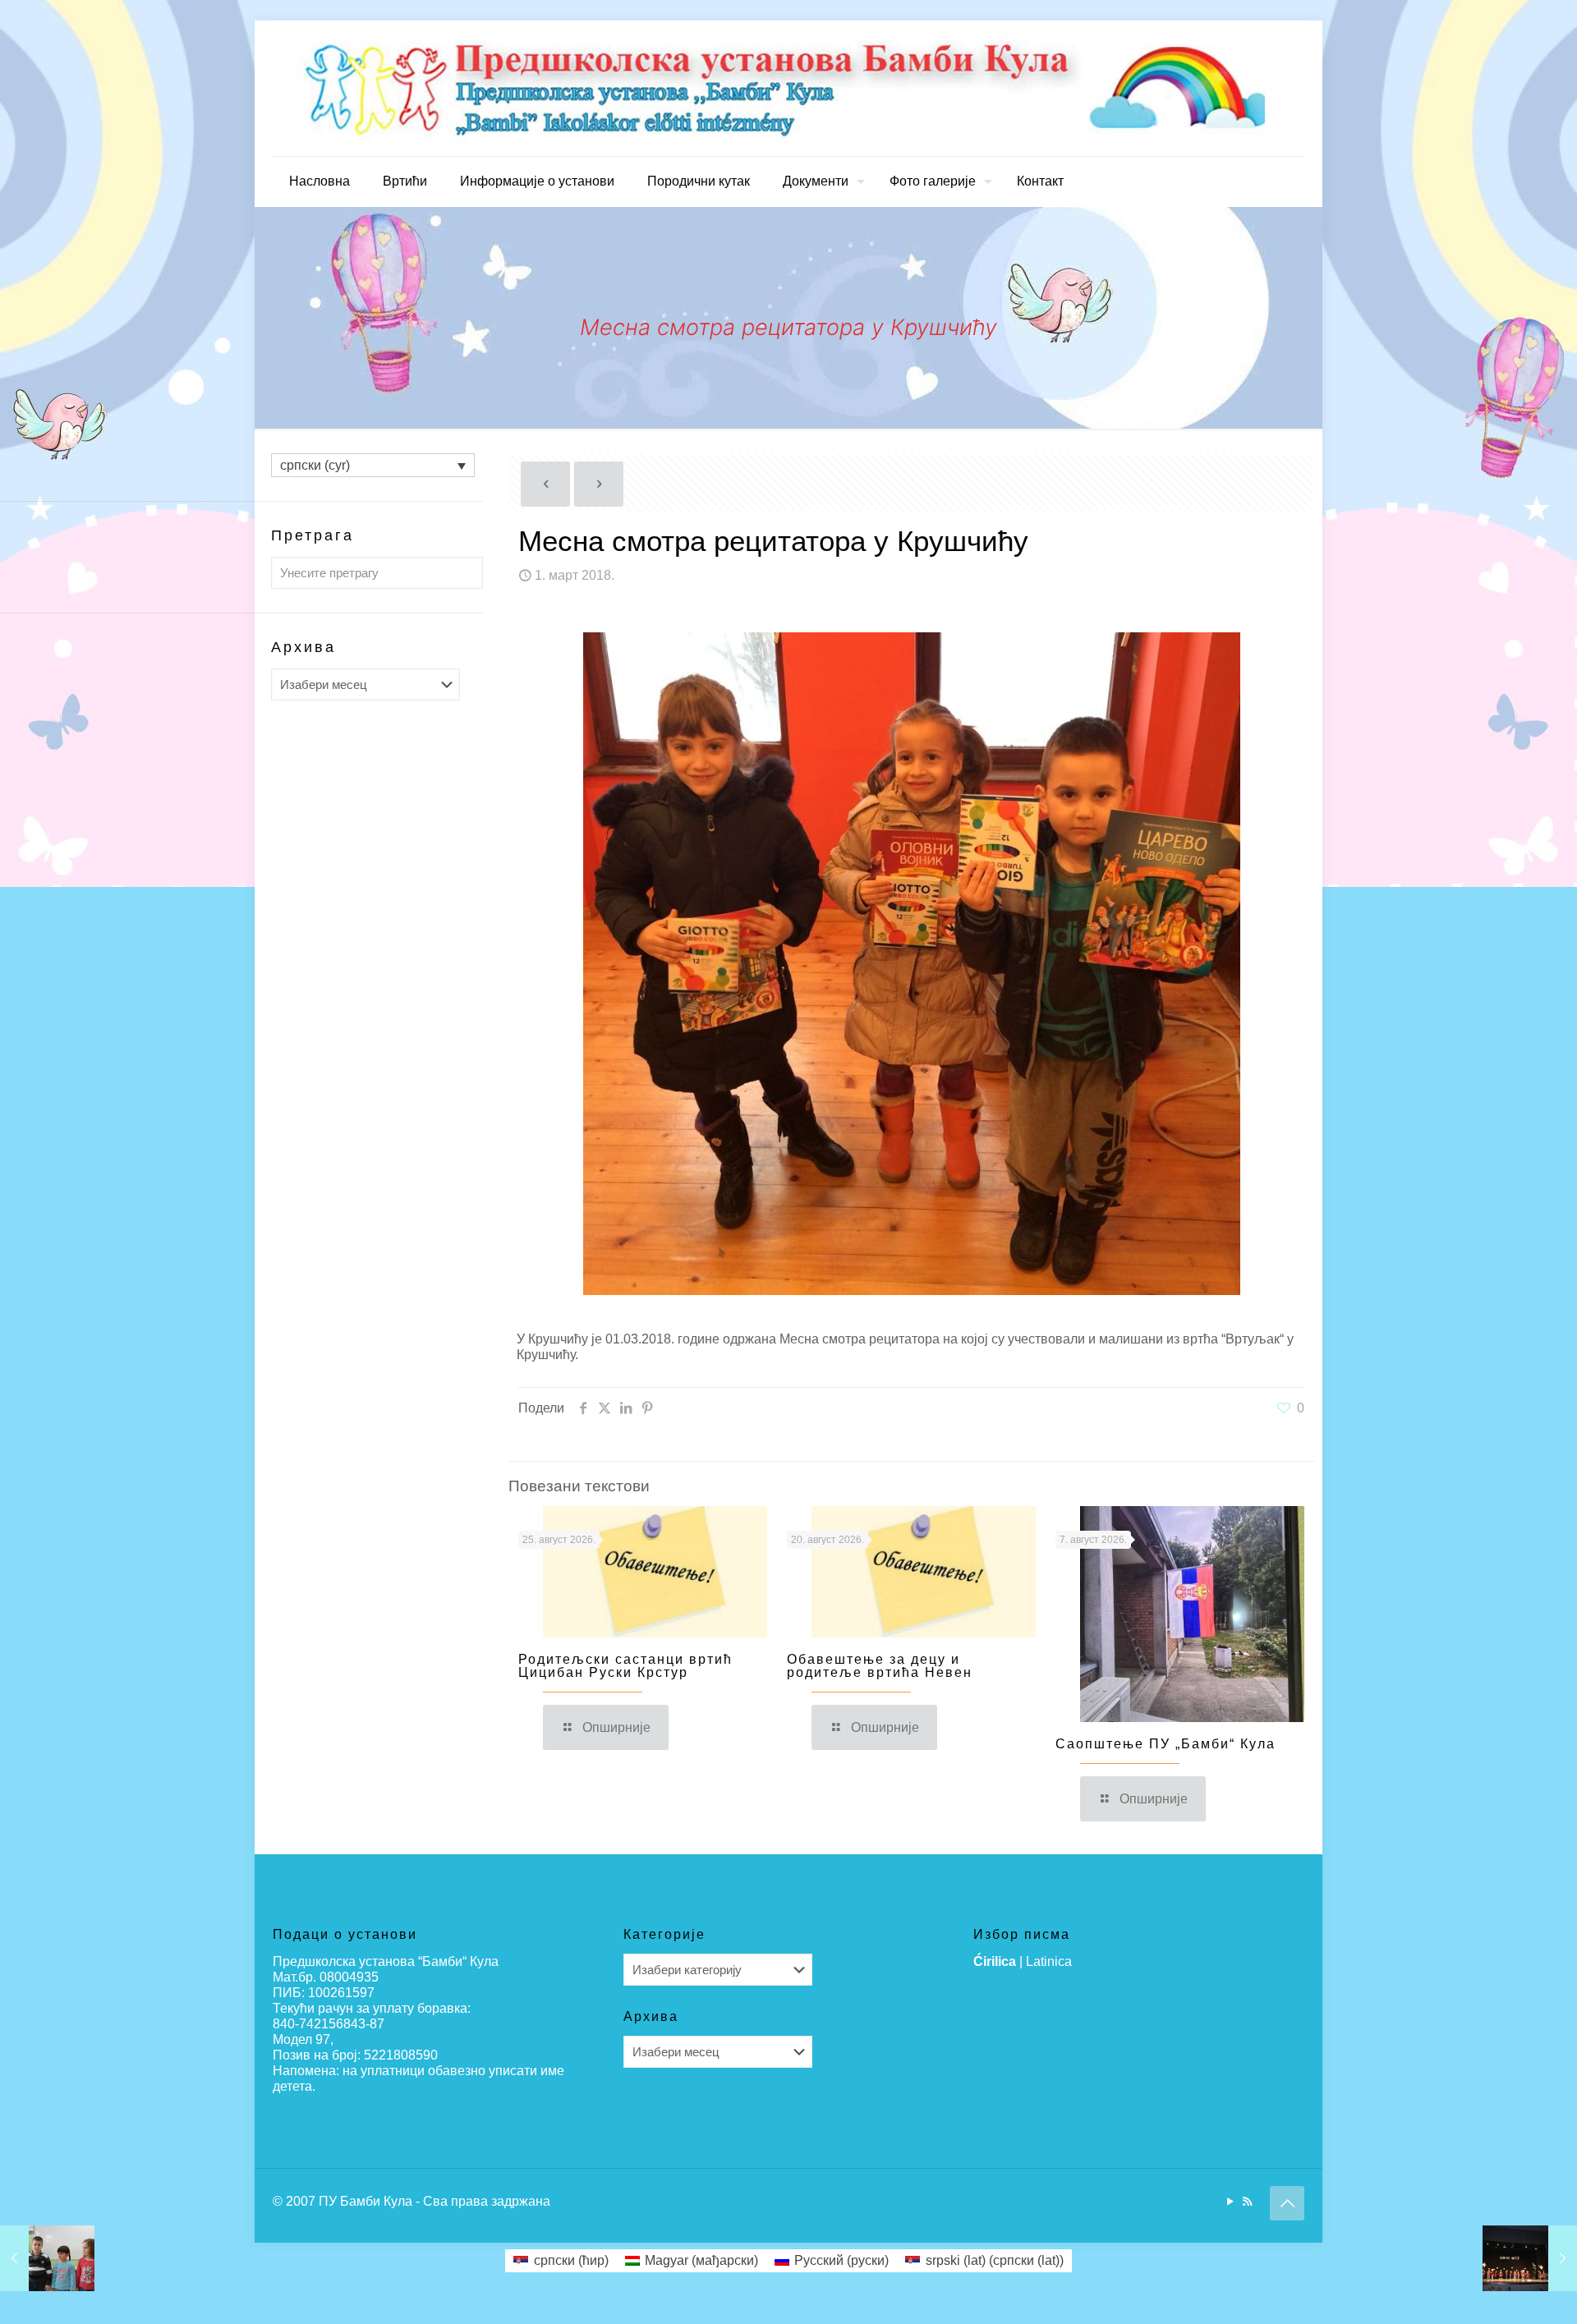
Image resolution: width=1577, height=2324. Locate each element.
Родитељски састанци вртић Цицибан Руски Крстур (625, 1666)
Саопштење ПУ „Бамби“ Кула (1166, 1744)
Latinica (1049, 1961)
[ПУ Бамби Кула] (788, 88)
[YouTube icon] (1230, 2201)
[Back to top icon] (1287, 2203)
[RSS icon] (1247, 2201)
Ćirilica (995, 1961)
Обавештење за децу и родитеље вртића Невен (880, 1666)
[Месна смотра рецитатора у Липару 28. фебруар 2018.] (47, 2258)
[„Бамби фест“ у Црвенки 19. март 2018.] (1530, 2258)
